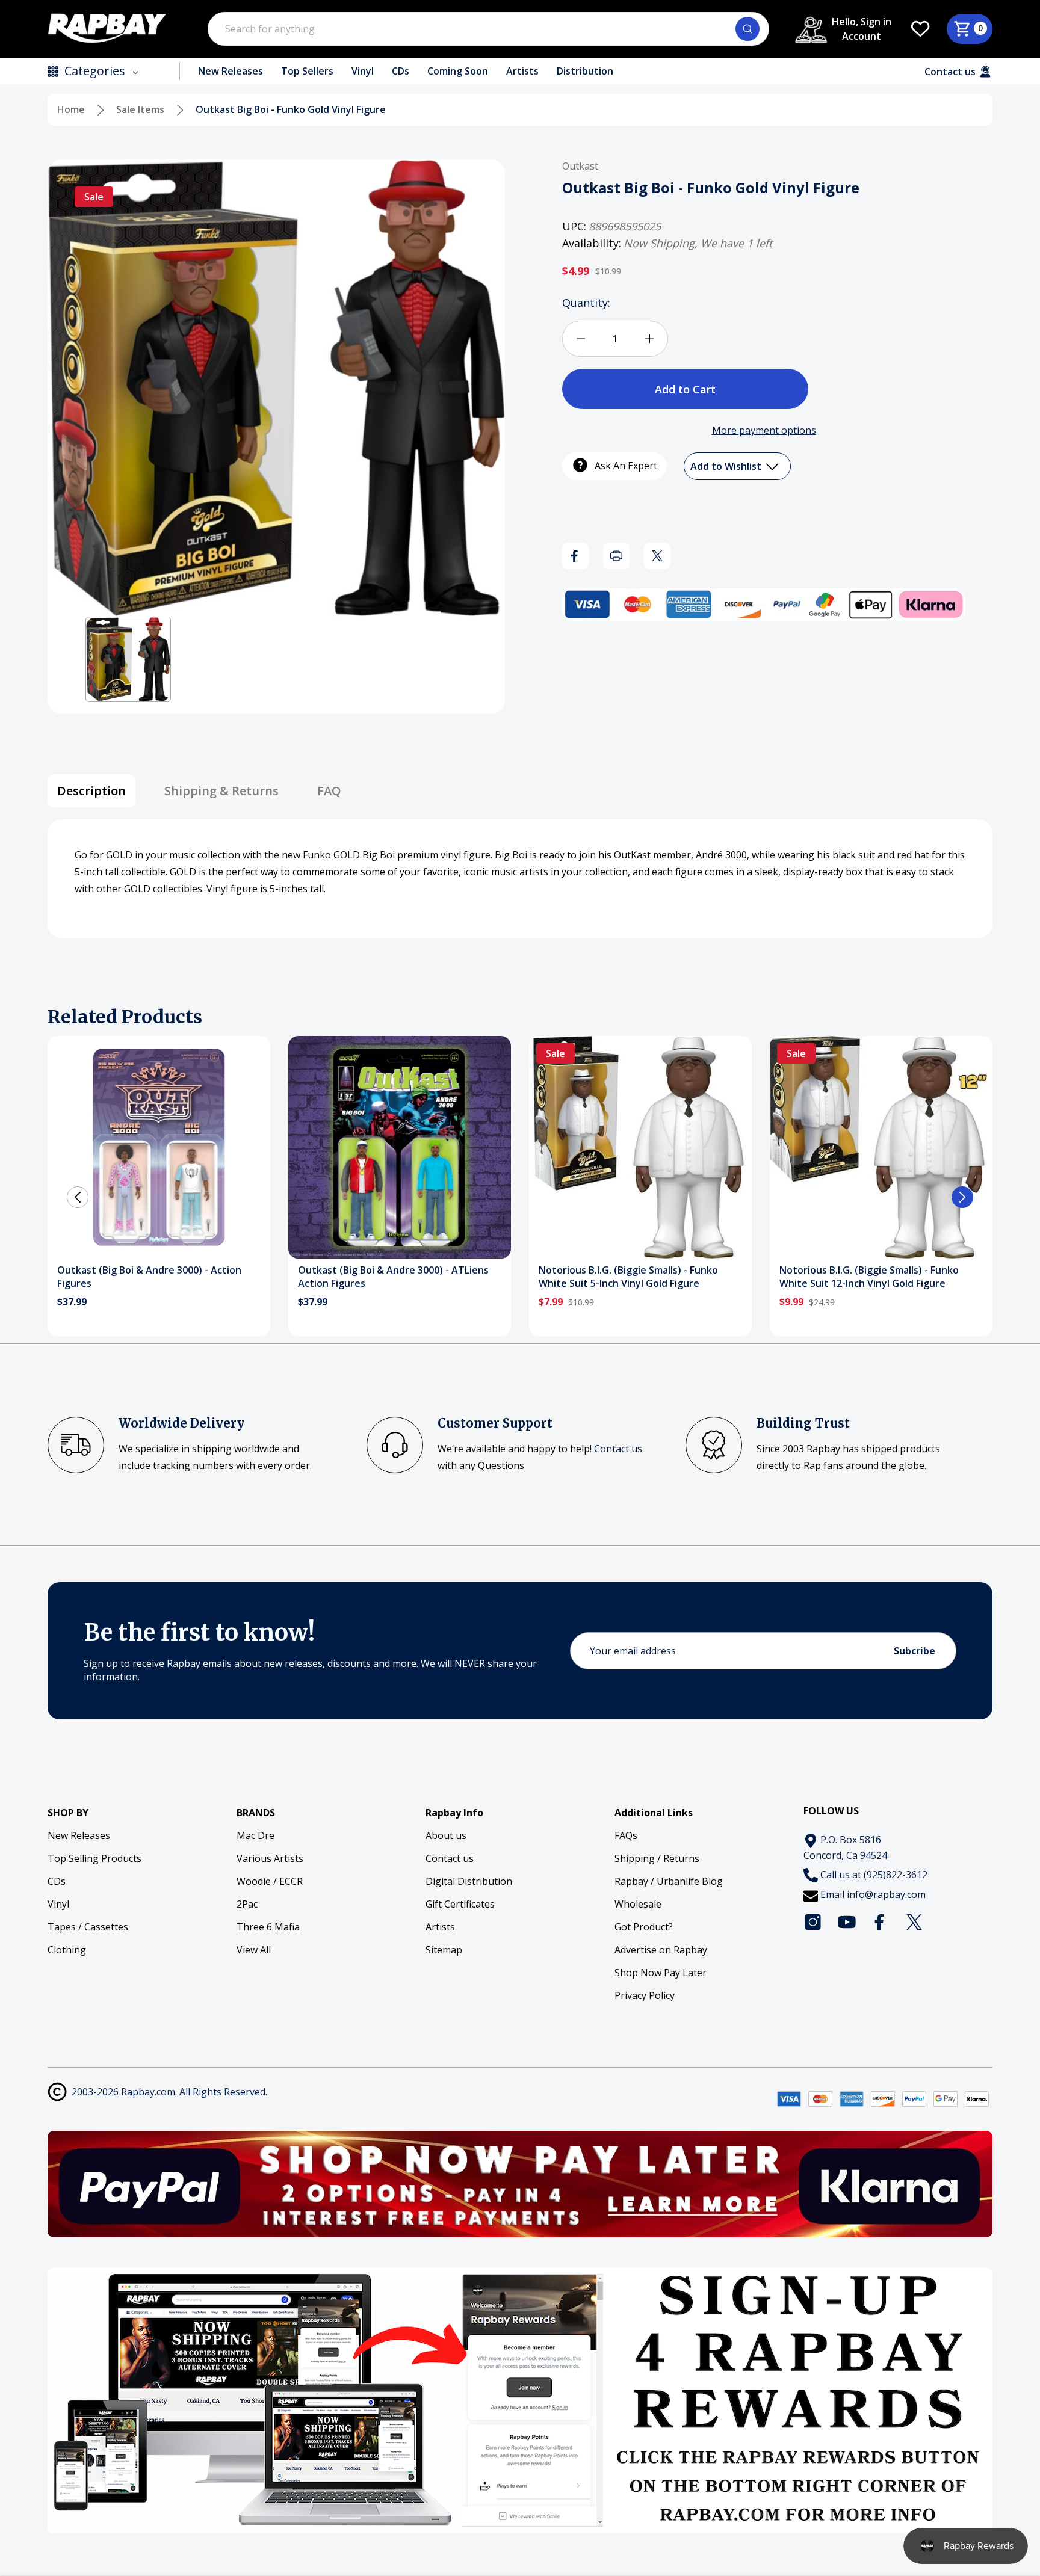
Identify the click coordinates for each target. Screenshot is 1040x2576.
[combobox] (488, 29)
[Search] (747, 29)
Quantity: (586, 303)
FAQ (329, 791)
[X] (657, 556)
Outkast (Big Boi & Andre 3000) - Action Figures (149, 1277)
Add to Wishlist (727, 466)
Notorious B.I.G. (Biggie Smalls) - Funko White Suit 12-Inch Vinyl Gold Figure (869, 1277)
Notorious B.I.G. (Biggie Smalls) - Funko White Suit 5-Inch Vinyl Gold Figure (628, 1277)
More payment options (764, 430)
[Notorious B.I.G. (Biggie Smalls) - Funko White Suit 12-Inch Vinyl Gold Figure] (881, 1147)
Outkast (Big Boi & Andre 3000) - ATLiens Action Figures (393, 1277)
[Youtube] (847, 1922)
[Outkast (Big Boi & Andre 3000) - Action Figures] (159, 1147)
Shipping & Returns (221, 791)
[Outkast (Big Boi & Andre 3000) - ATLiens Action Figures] (400, 1147)
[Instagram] (813, 1922)
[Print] (616, 556)
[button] (128, 659)
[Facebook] (575, 556)
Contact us (618, 1449)
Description (91, 791)
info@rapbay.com (886, 1894)
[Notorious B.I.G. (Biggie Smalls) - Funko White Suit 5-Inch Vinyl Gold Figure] (640, 1147)
